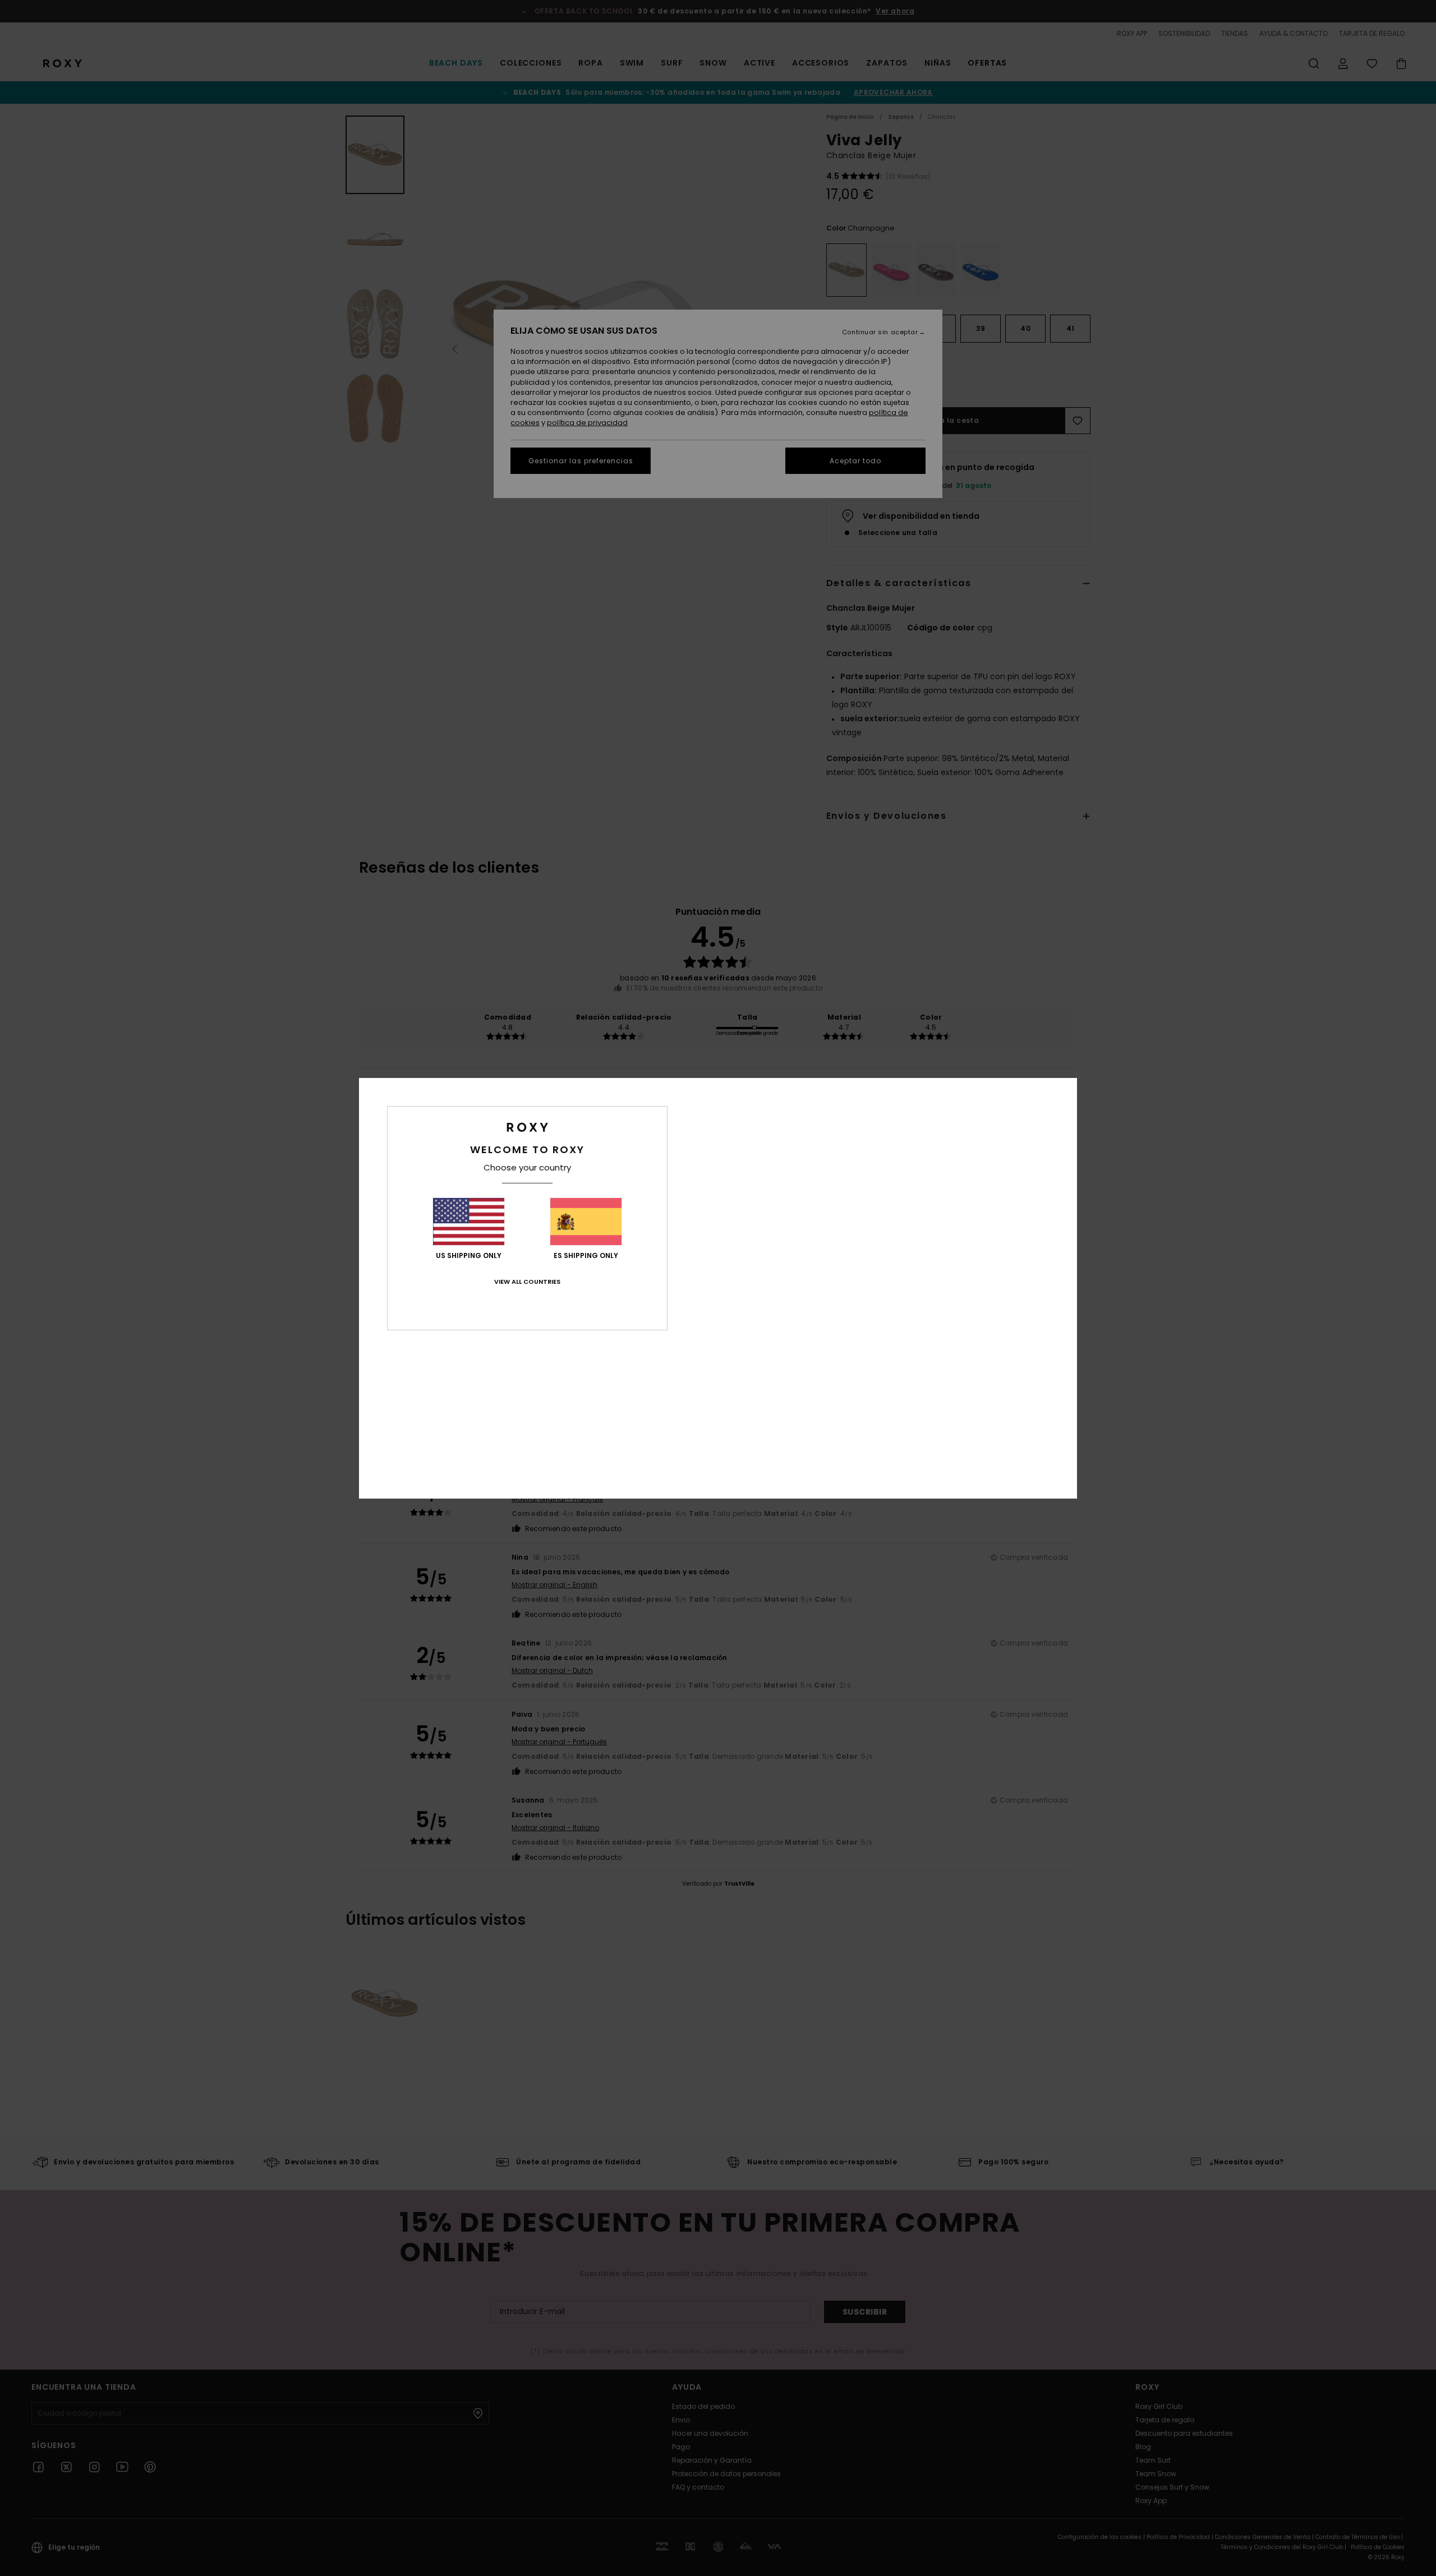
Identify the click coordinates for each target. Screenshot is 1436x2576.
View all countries (527, 1282)
